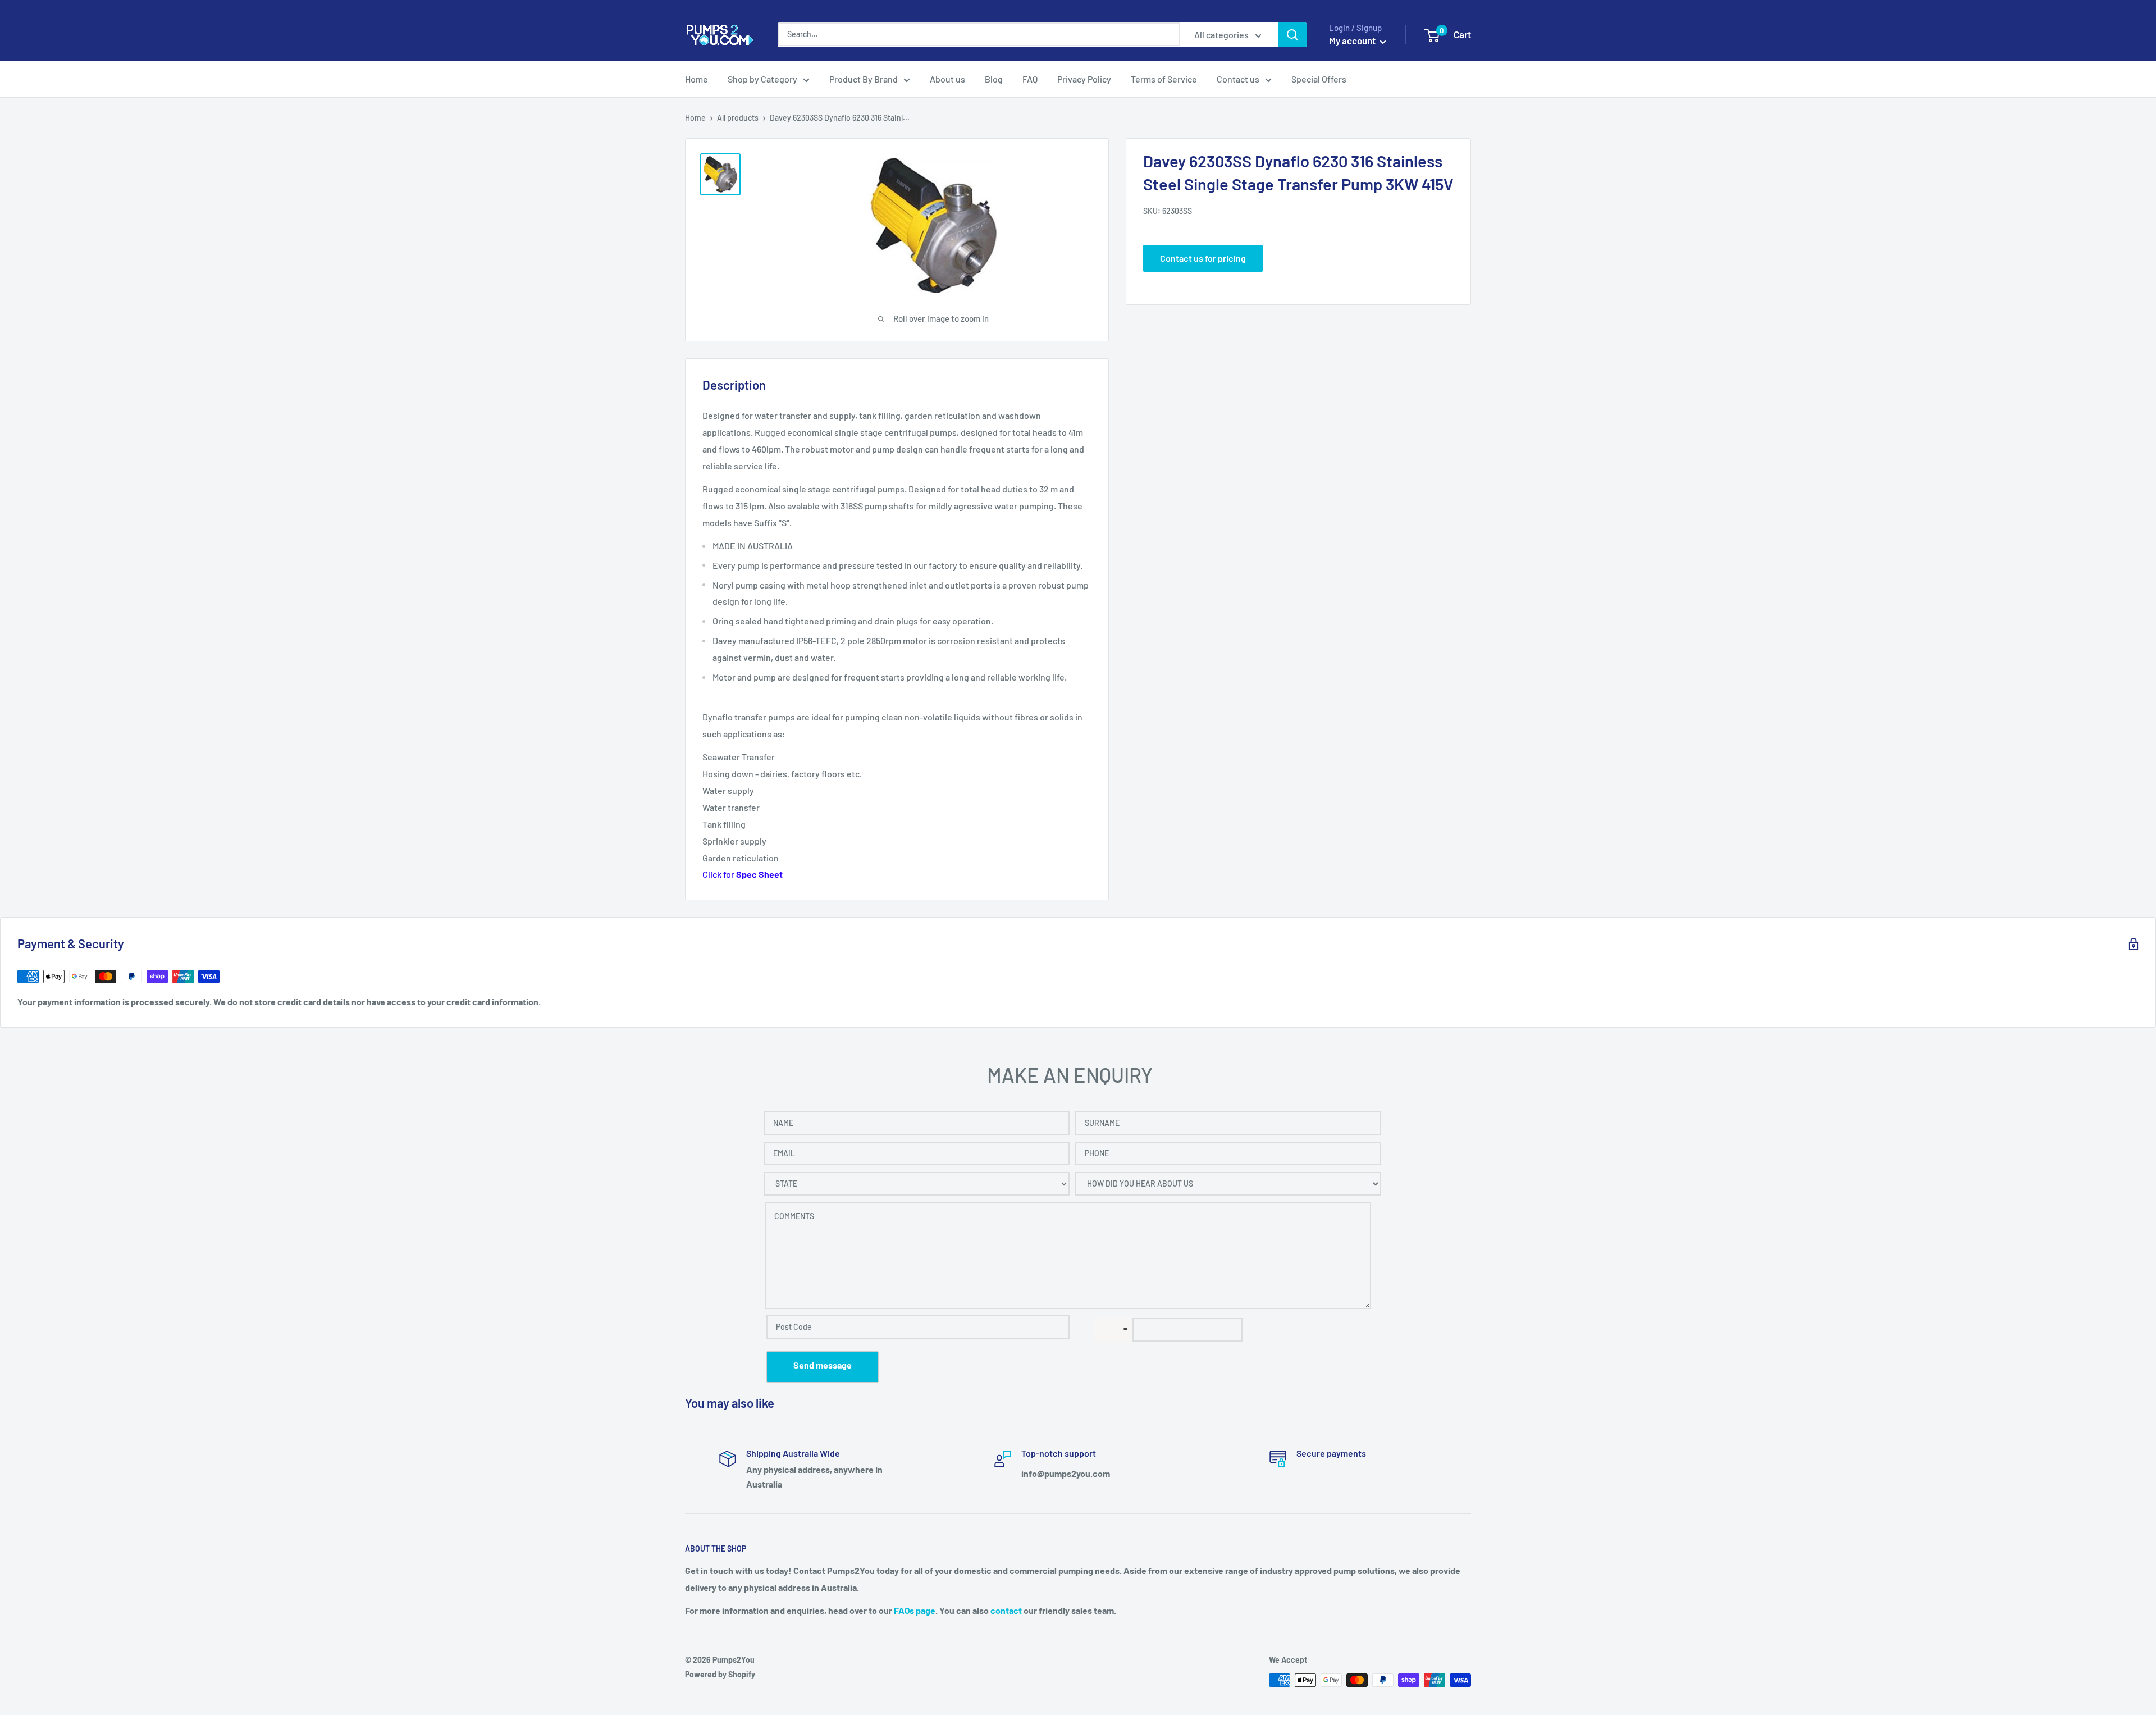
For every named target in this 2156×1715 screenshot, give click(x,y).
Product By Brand (864, 79)
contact (1006, 1610)
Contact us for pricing (1203, 258)
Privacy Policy (1084, 79)
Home (696, 79)
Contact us (1238, 79)
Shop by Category (762, 79)
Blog (994, 79)
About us (947, 79)
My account (1353, 40)
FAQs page (915, 1610)
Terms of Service (1164, 79)
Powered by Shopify (720, 1674)
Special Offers (1319, 79)
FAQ (1030, 79)
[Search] (1292, 35)
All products (738, 118)
